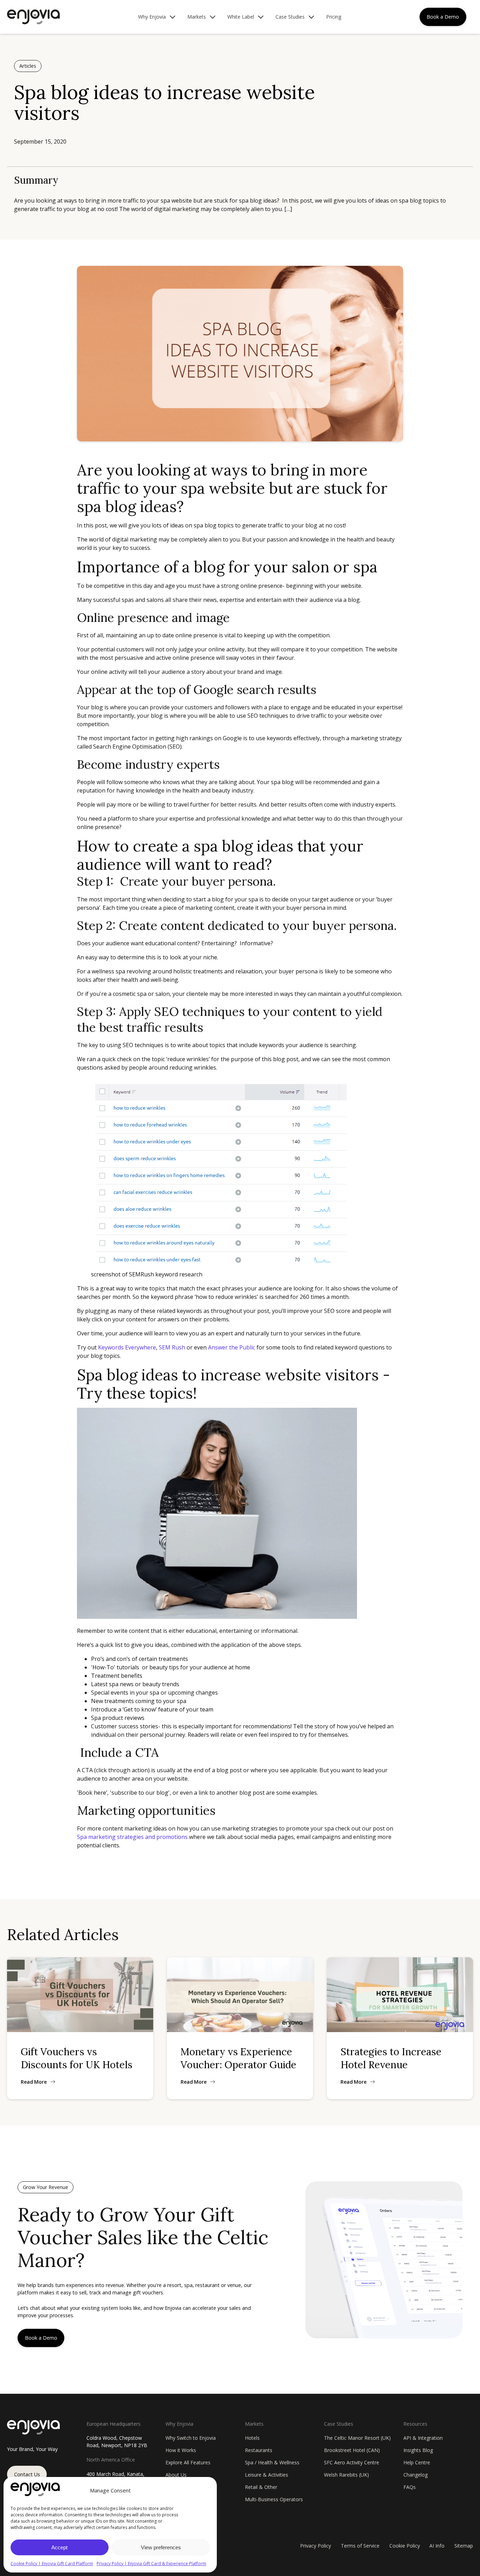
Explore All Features (188, 2462)
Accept (59, 2547)
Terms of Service (360, 2546)
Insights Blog (418, 2450)
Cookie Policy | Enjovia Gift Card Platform (52, 2564)
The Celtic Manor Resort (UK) (357, 2438)
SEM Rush (172, 1347)
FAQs (410, 2487)
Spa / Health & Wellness (272, 2462)
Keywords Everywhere (127, 1347)
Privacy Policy (316, 2546)
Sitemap (464, 2546)
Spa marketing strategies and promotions (132, 1837)
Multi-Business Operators (274, 2499)
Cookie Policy (405, 2546)
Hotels (252, 2438)
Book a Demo (443, 17)
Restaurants (259, 2450)
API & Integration (423, 2438)
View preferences (161, 2547)
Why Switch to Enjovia (191, 2438)
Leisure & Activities (267, 2475)
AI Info (437, 2546)
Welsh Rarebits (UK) (346, 2475)
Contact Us (27, 2474)
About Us (176, 2475)
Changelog (416, 2475)
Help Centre (417, 2462)
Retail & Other (261, 2487)
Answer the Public (232, 1347)
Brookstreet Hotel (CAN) (352, 2450)
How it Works (181, 2450)
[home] (33, 17)
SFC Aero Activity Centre (352, 2462)
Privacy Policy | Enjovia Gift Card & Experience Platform (151, 2564)
